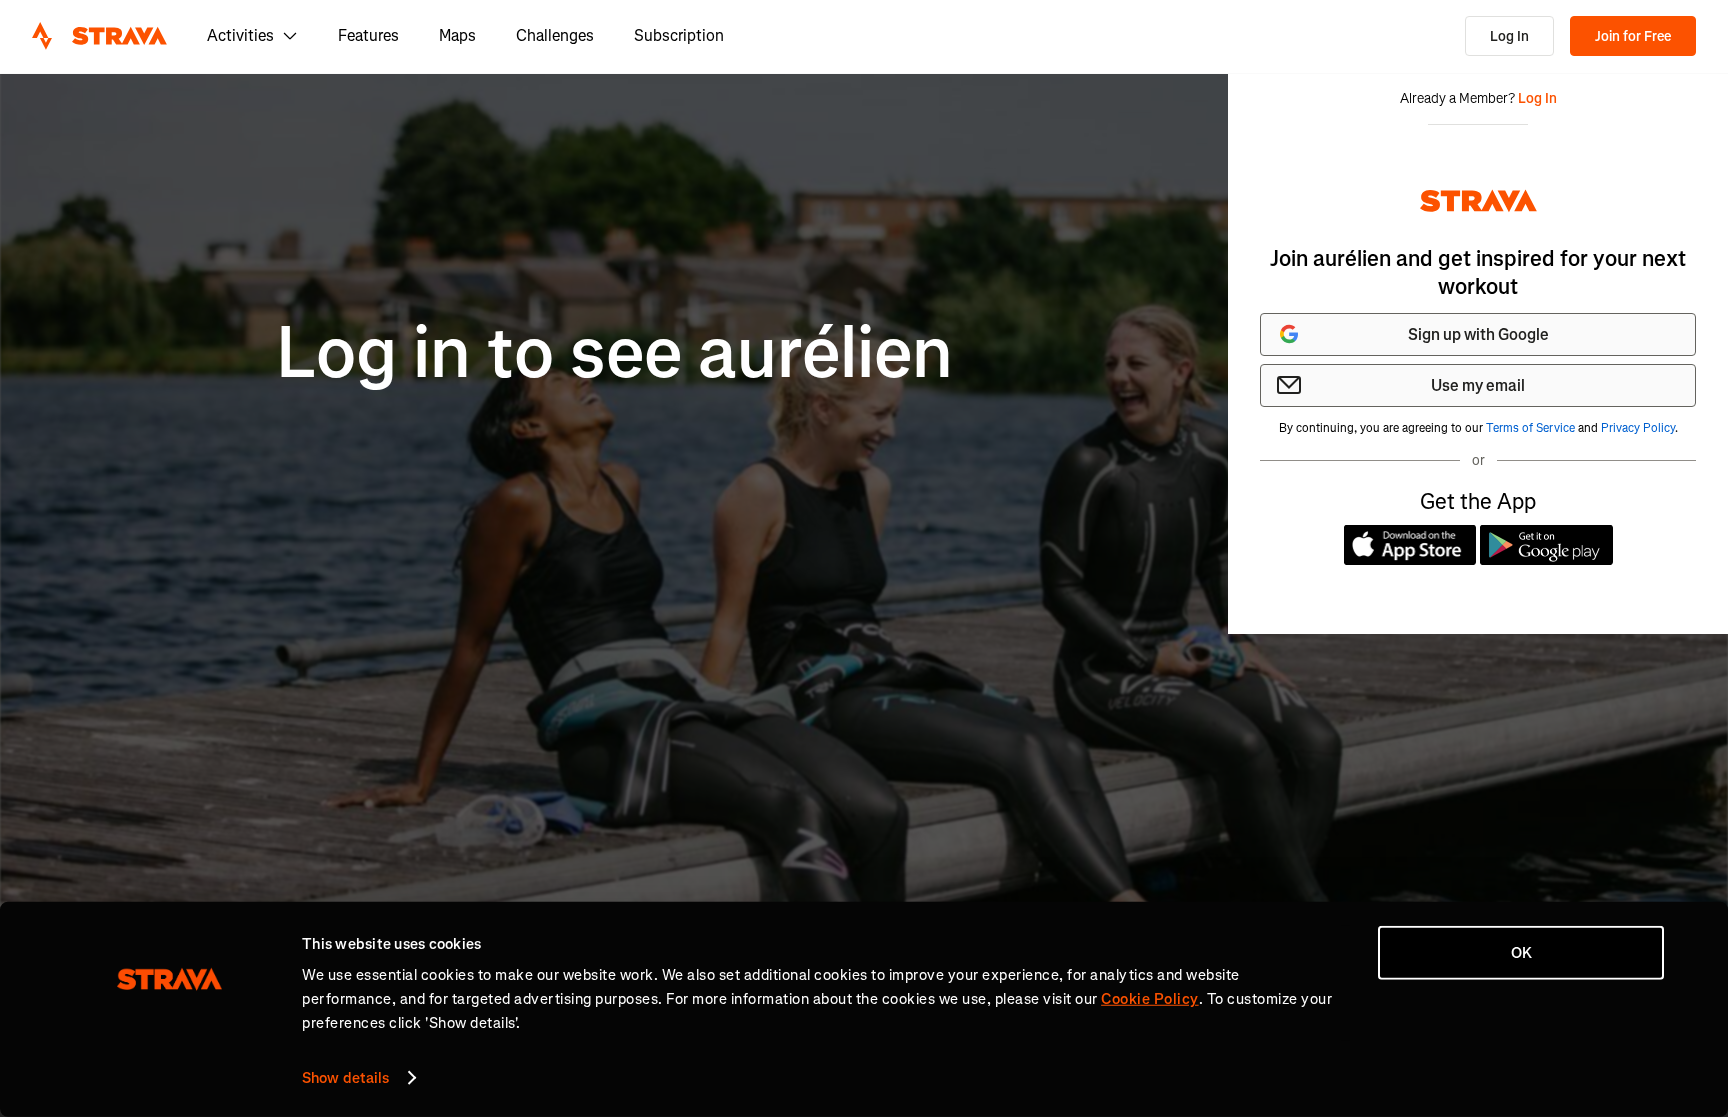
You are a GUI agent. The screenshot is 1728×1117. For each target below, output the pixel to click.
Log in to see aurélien (614, 353)
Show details (345, 1078)
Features (368, 35)
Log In (1509, 36)
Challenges (555, 35)
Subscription (679, 35)
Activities (240, 35)
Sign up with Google (1478, 334)
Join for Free (1633, 36)
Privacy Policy (1638, 428)
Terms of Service (1530, 428)
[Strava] (99, 36)
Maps (457, 35)
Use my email (1478, 385)
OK (1521, 953)
